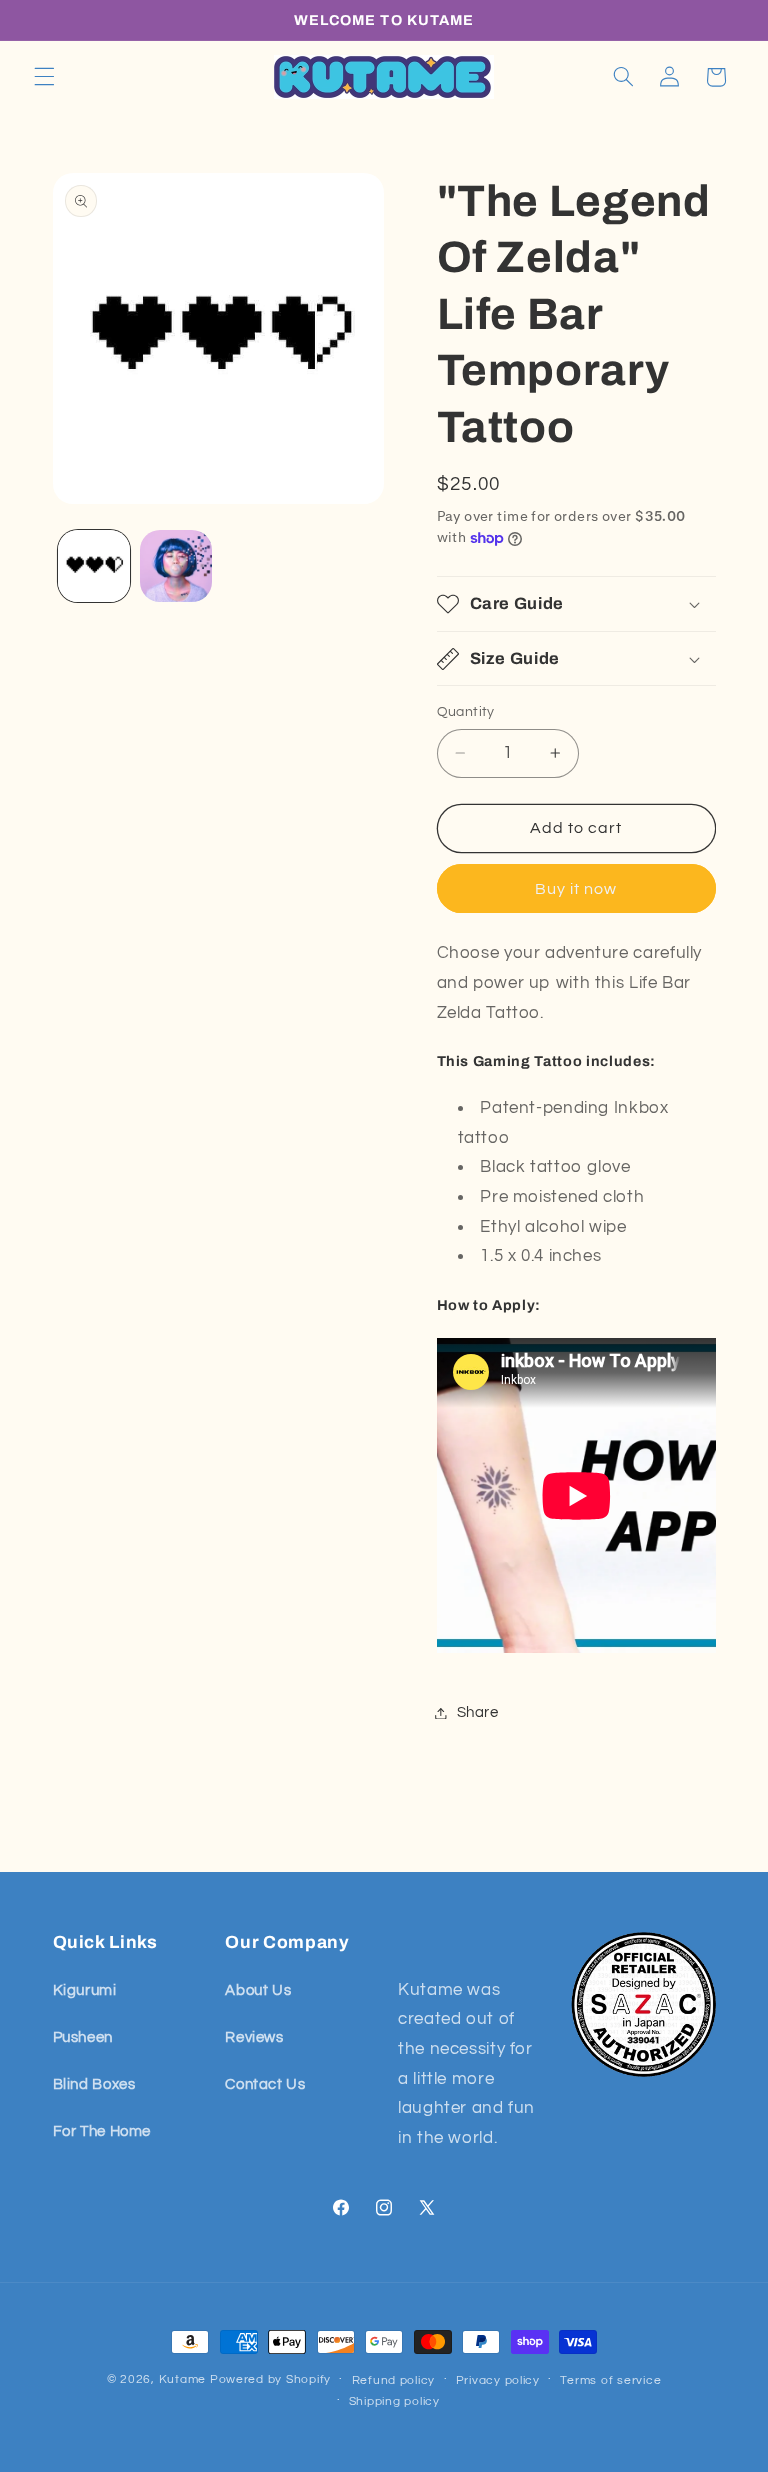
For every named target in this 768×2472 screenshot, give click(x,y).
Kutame (182, 2379)
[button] (44, 77)
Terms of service (610, 2380)
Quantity (466, 712)
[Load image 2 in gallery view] (176, 566)
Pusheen (83, 2037)
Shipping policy (394, 2401)
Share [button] (478, 1712)
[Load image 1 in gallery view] (94, 566)
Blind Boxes (94, 2084)
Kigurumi (85, 1990)
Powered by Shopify (270, 2379)
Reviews (254, 2037)
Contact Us (265, 2084)
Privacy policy (498, 2380)
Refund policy (394, 2380)
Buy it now (576, 889)
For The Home (102, 2131)
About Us (258, 1990)
